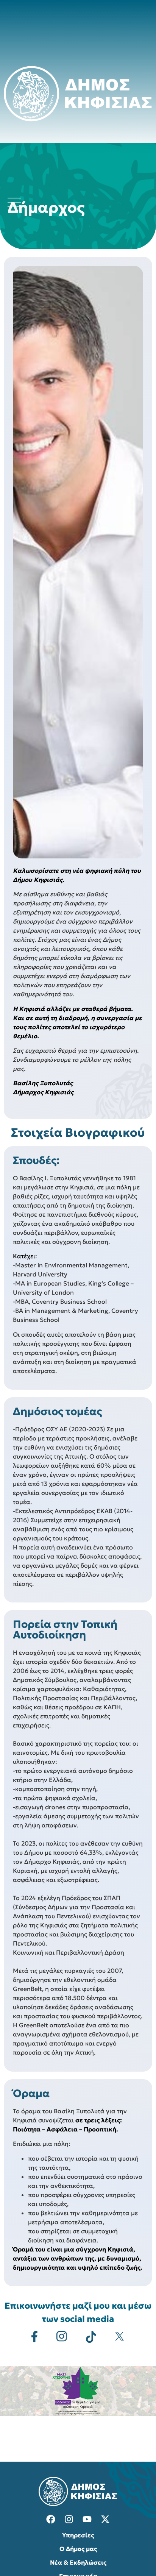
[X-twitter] (105, 2519)
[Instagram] (69, 2519)
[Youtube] (87, 2519)
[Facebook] (51, 2519)
